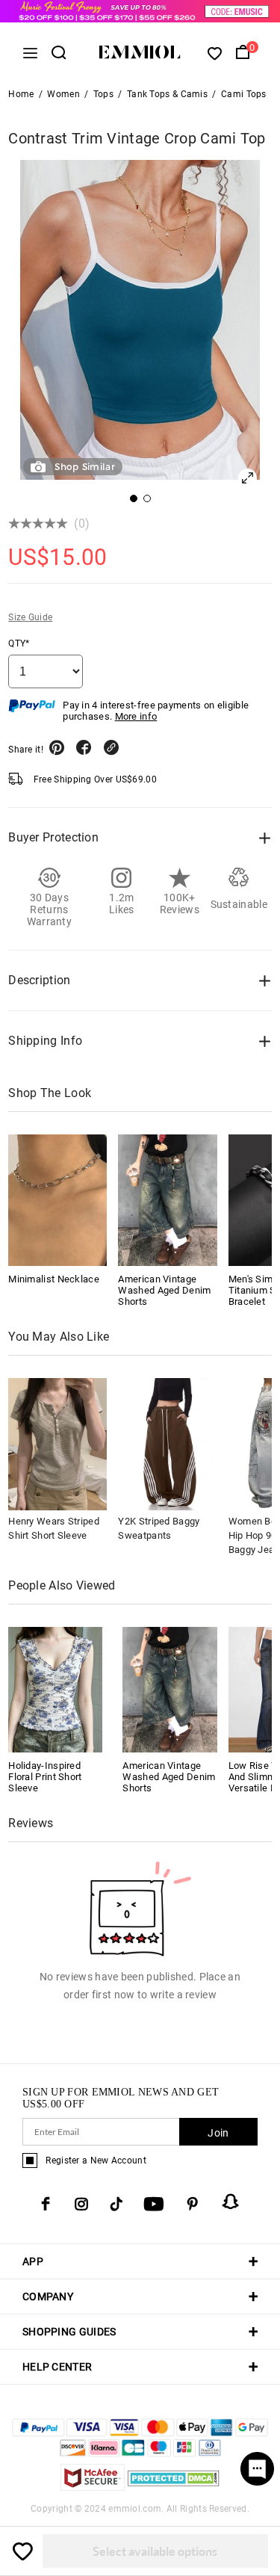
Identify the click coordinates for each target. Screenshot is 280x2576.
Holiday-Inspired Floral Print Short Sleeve (45, 1777)
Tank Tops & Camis (167, 94)
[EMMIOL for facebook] (46, 2204)
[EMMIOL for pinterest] (193, 2204)
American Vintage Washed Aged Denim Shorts (164, 1290)
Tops (103, 94)
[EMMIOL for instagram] (81, 2204)
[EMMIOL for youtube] (154, 2204)
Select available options (155, 2551)
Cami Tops (244, 94)
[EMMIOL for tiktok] (116, 2204)
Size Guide (30, 617)
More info (136, 716)
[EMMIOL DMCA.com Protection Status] (174, 2487)
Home (21, 94)
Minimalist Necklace (54, 1279)
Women (63, 94)
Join (218, 2133)
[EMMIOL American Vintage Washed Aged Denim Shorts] (167, 1200)
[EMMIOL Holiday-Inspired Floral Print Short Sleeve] (55, 1689)
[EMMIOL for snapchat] (231, 2202)
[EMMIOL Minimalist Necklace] (57, 1200)
